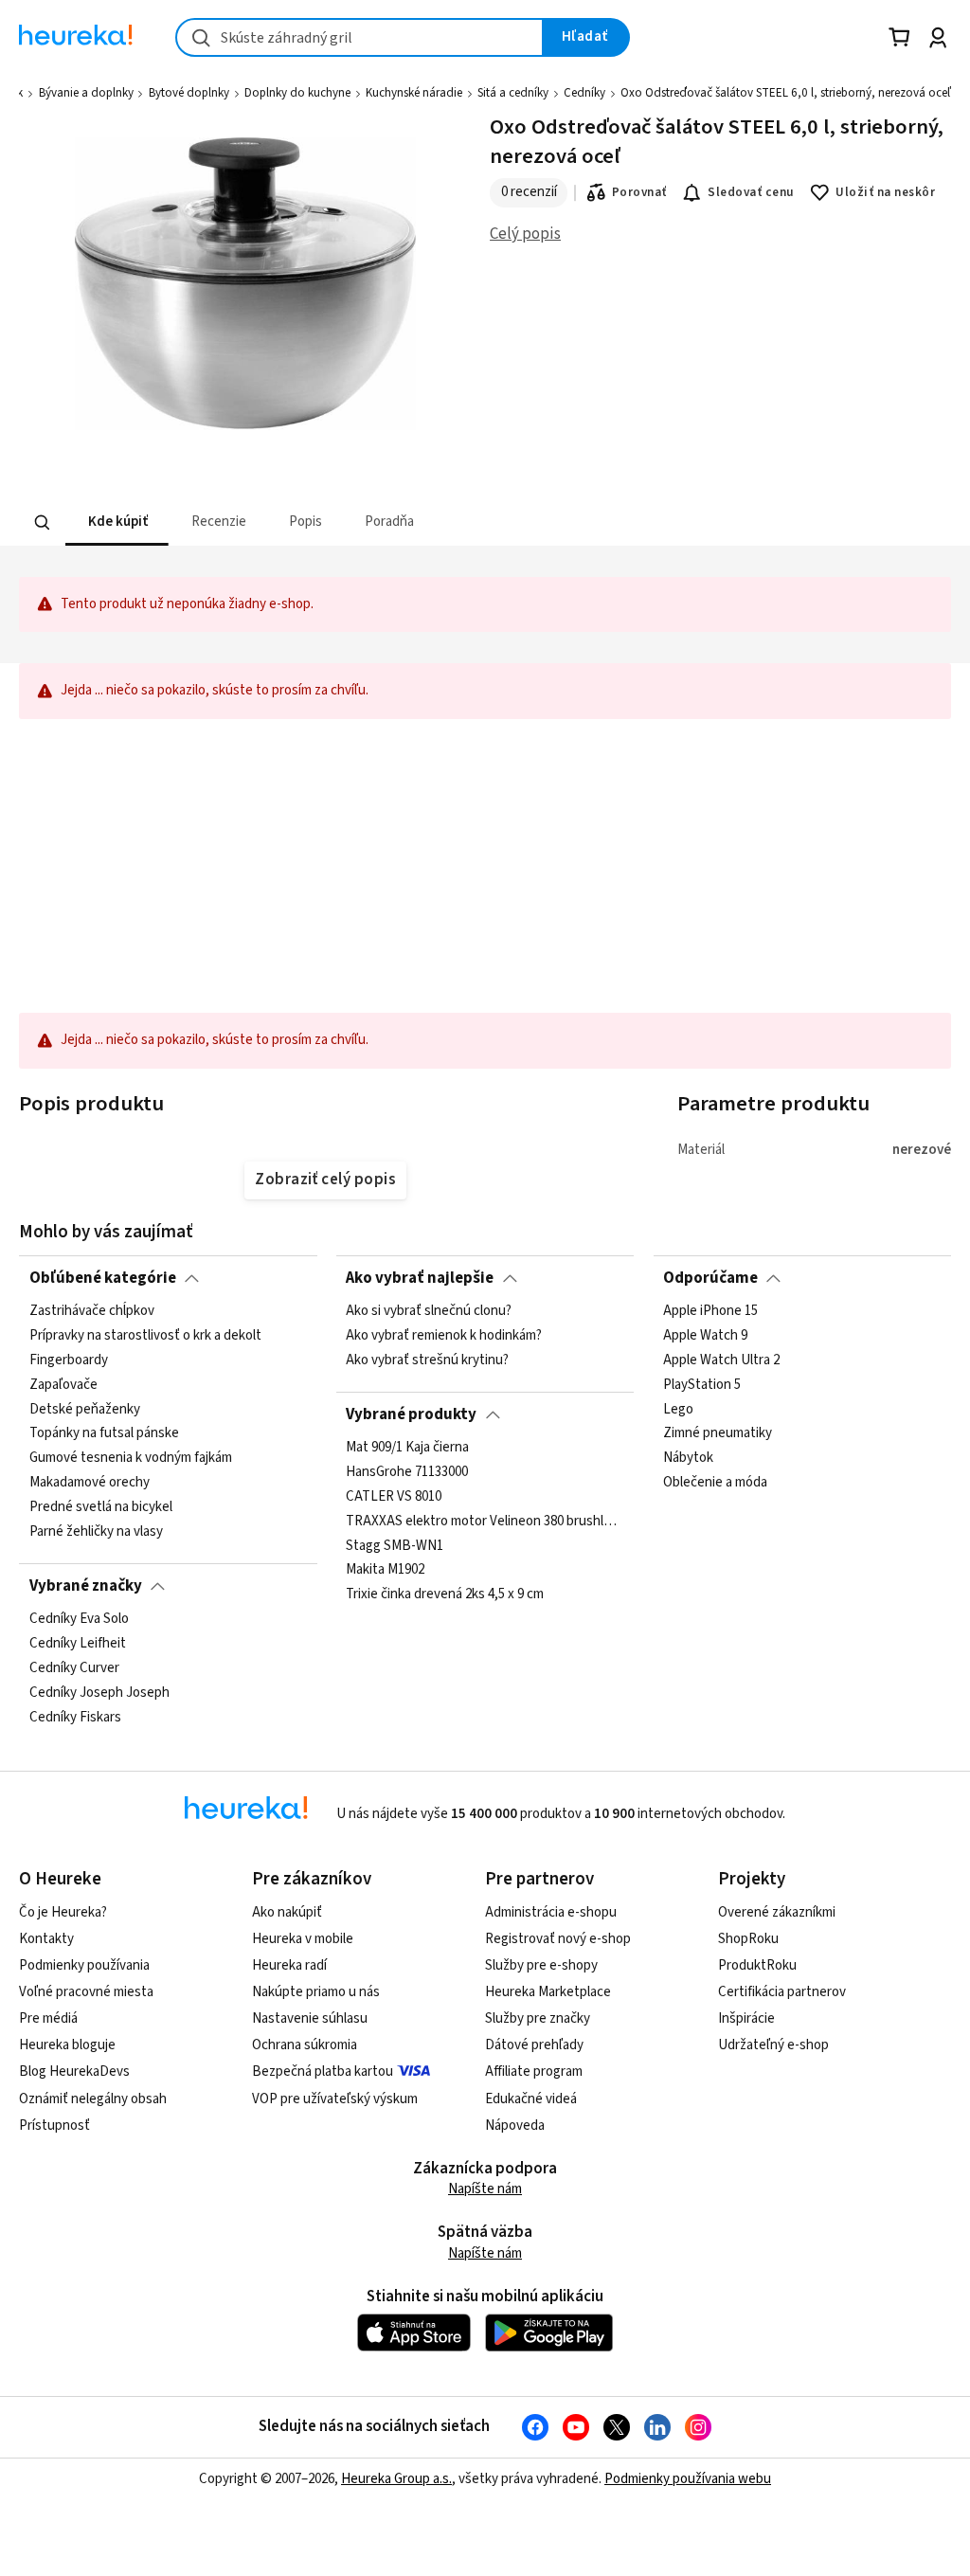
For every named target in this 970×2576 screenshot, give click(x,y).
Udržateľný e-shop (773, 2045)
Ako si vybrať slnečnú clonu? (429, 1311)
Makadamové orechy (90, 1484)
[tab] (117, 522)
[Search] (43, 523)
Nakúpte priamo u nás (316, 1992)
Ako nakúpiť (287, 1912)
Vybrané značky (86, 1586)
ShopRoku (748, 1939)
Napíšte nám (485, 2189)
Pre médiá (48, 2018)
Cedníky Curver (74, 1668)
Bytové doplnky (189, 93)
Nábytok (688, 1459)
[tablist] (368, 522)
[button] (117, 522)
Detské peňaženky (85, 1410)
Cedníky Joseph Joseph (99, 1693)
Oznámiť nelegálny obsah (93, 2099)
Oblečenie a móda (715, 1484)
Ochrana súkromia (305, 2045)
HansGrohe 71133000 (407, 1472)
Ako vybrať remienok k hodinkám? (444, 1336)
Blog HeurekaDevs (74, 2072)
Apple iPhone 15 (710, 1311)
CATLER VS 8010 (394, 1497)
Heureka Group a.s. (396, 2479)
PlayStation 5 (702, 1385)
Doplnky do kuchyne (297, 93)
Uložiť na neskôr (885, 192)
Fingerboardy (69, 1360)
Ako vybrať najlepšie (420, 1278)
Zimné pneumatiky (718, 1434)
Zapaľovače (63, 1385)
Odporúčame (710, 1278)
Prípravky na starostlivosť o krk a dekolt (145, 1336)
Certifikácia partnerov (782, 1992)
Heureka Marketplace (548, 1992)
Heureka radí (289, 1965)
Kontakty (46, 1939)
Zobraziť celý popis (325, 1180)
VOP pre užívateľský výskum (335, 2099)
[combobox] (359, 37)
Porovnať (639, 192)
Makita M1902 (385, 1571)
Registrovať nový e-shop (558, 1939)
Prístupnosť (54, 2126)
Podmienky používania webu (688, 2479)
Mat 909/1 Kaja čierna (407, 1448)
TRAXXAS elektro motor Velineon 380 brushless (485, 1522)
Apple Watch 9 (705, 1336)
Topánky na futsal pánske (104, 1434)
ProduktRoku (757, 1965)
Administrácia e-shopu (551, 1912)
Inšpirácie (746, 2018)
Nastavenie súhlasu (310, 2018)
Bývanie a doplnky (86, 93)
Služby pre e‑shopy (541, 1965)
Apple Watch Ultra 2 (721, 1360)
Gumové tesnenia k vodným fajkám (131, 1459)
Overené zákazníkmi (777, 1912)
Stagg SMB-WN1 (395, 1546)
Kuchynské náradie (414, 93)
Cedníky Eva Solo (79, 1619)
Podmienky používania (84, 1965)
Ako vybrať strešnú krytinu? (427, 1360)
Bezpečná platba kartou (323, 2072)
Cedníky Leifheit (78, 1644)
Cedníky (584, 93)
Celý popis (525, 234)
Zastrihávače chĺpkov (92, 1311)
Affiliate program (534, 2072)
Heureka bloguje (67, 2045)
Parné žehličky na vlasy (96, 1532)
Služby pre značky (538, 2018)
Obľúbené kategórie (103, 1278)
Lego (678, 1410)
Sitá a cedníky (513, 93)
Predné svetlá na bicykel (101, 1507)
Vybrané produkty (411, 1414)
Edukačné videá (531, 2099)
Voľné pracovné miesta (86, 1992)
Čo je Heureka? (63, 1912)
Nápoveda (515, 2126)
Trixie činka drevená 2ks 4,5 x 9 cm (445, 1594)
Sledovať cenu (751, 192)
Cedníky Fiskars (75, 1718)
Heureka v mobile (303, 1939)
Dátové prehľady (534, 2045)
